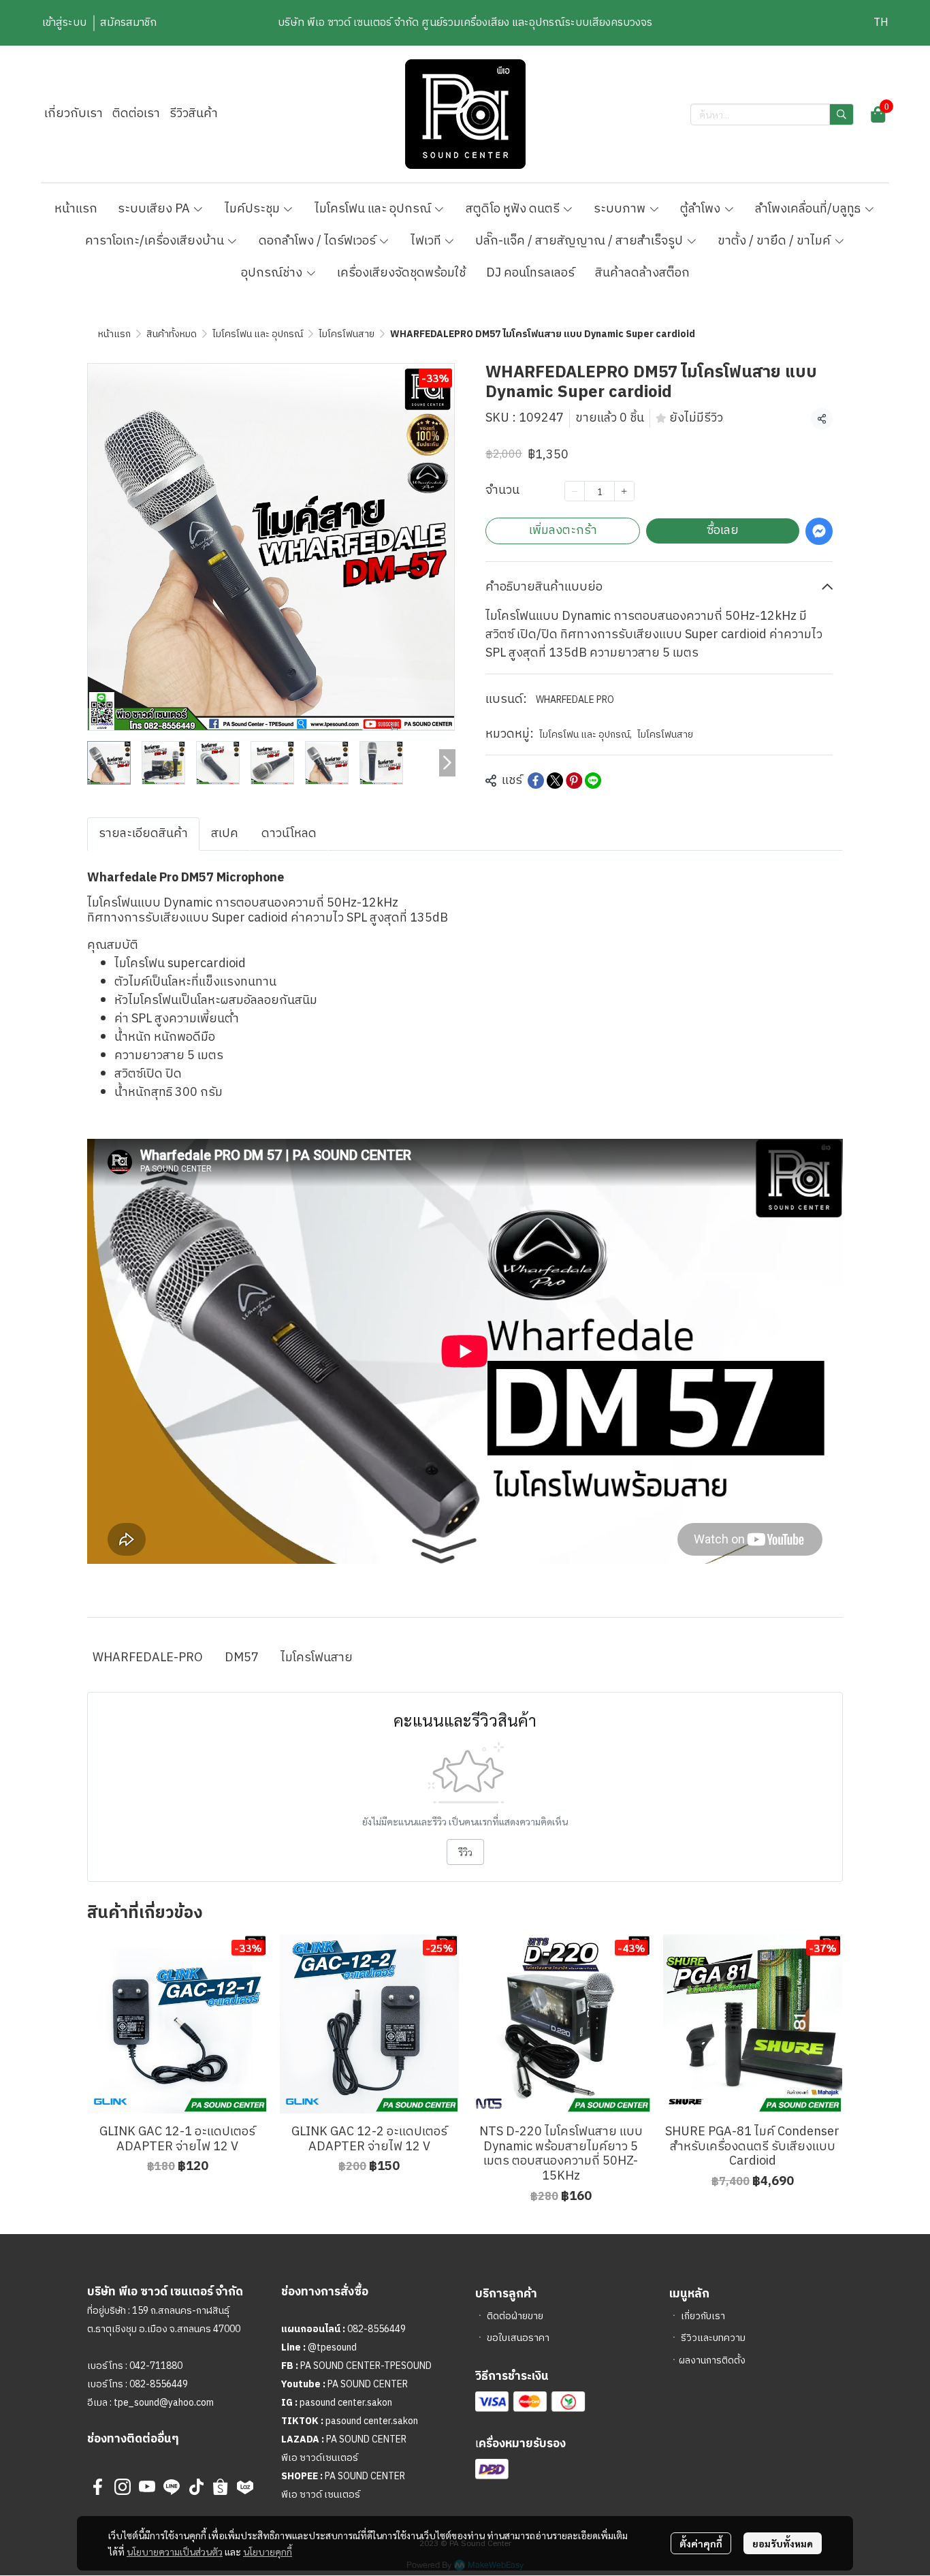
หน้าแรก (114, 334)
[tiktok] (196, 2487)
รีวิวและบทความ (713, 2338)
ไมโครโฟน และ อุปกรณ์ (258, 334)
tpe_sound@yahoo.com (163, 2403)
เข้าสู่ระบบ (64, 23)
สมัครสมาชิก (128, 23)
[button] (881, 23)
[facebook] (98, 2487)
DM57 (242, 1658)
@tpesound (332, 2347)
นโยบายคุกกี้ (268, 2551)
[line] (172, 2487)
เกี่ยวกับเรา (703, 2316)
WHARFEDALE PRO (575, 700)
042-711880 (156, 2366)
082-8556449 (159, 2384)
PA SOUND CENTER (368, 2384)
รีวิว (465, 1852)
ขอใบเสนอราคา (518, 2338)
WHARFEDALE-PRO (148, 1658)
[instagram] (123, 2487)
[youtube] (147, 2487)
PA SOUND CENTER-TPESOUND (366, 2366)
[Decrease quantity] (575, 491)
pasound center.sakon (346, 2403)
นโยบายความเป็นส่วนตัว (175, 2551)
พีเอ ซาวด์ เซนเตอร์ (321, 2495)
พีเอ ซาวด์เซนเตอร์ (320, 2458)
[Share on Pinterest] (574, 781)
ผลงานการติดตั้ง (712, 2360)
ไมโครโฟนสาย (347, 334)
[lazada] (245, 2487)
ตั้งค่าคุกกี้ (701, 2543)
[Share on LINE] (593, 781)
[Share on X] (555, 781)
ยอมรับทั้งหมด (783, 2543)
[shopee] (221, 2487)
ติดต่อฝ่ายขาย (515, 2316)
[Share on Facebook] (536, 781)
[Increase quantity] (624, 491)
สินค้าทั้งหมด (172, 334)
